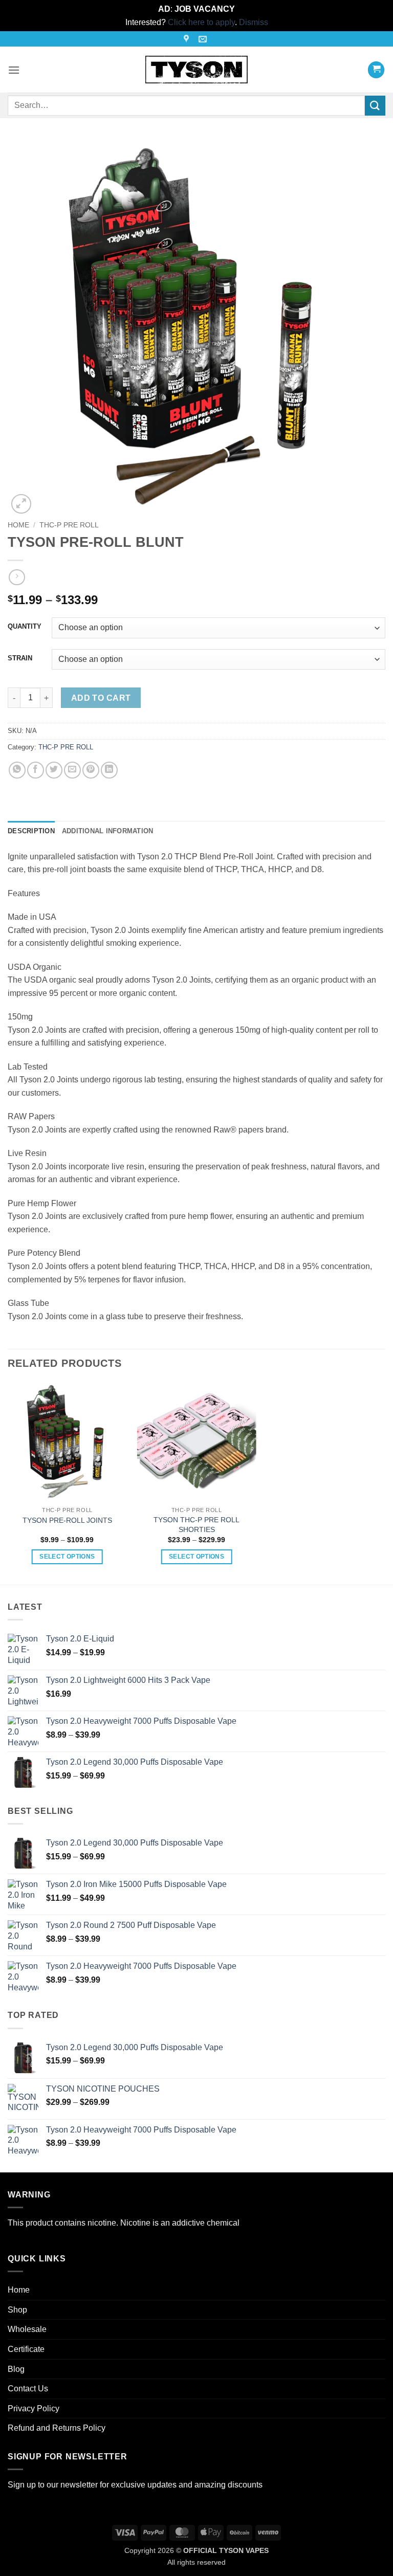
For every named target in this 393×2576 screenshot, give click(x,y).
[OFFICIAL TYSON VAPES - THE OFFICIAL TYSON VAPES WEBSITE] (196, 70)
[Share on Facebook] (36, 770)
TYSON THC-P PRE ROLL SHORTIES (196, 1525)
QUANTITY (25, 627)
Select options (67, 1557)
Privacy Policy (34, 2408)
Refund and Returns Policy (57, 2428)
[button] (14, 70)
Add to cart (101, 698)
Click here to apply (201, 22)
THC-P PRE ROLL (69, 525)
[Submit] (375, 106)
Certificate (26, 2349)
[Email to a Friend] (72, 770)
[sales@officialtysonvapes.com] (204, 39)
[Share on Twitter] (54, 770)
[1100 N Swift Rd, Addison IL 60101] (188, 39)
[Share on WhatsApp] (17, 770)
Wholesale (27, 2329)
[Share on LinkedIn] (109, 770)
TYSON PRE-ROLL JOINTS (67, 1520)
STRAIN (20, 658)
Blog (16, 2369)
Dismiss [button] (254, 22)
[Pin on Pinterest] (91, 770)
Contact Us (28, 2389)
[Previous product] (17, 577)
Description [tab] (31, 831)
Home (18, 525)
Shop (17, 2310)
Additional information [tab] (108, 831)
